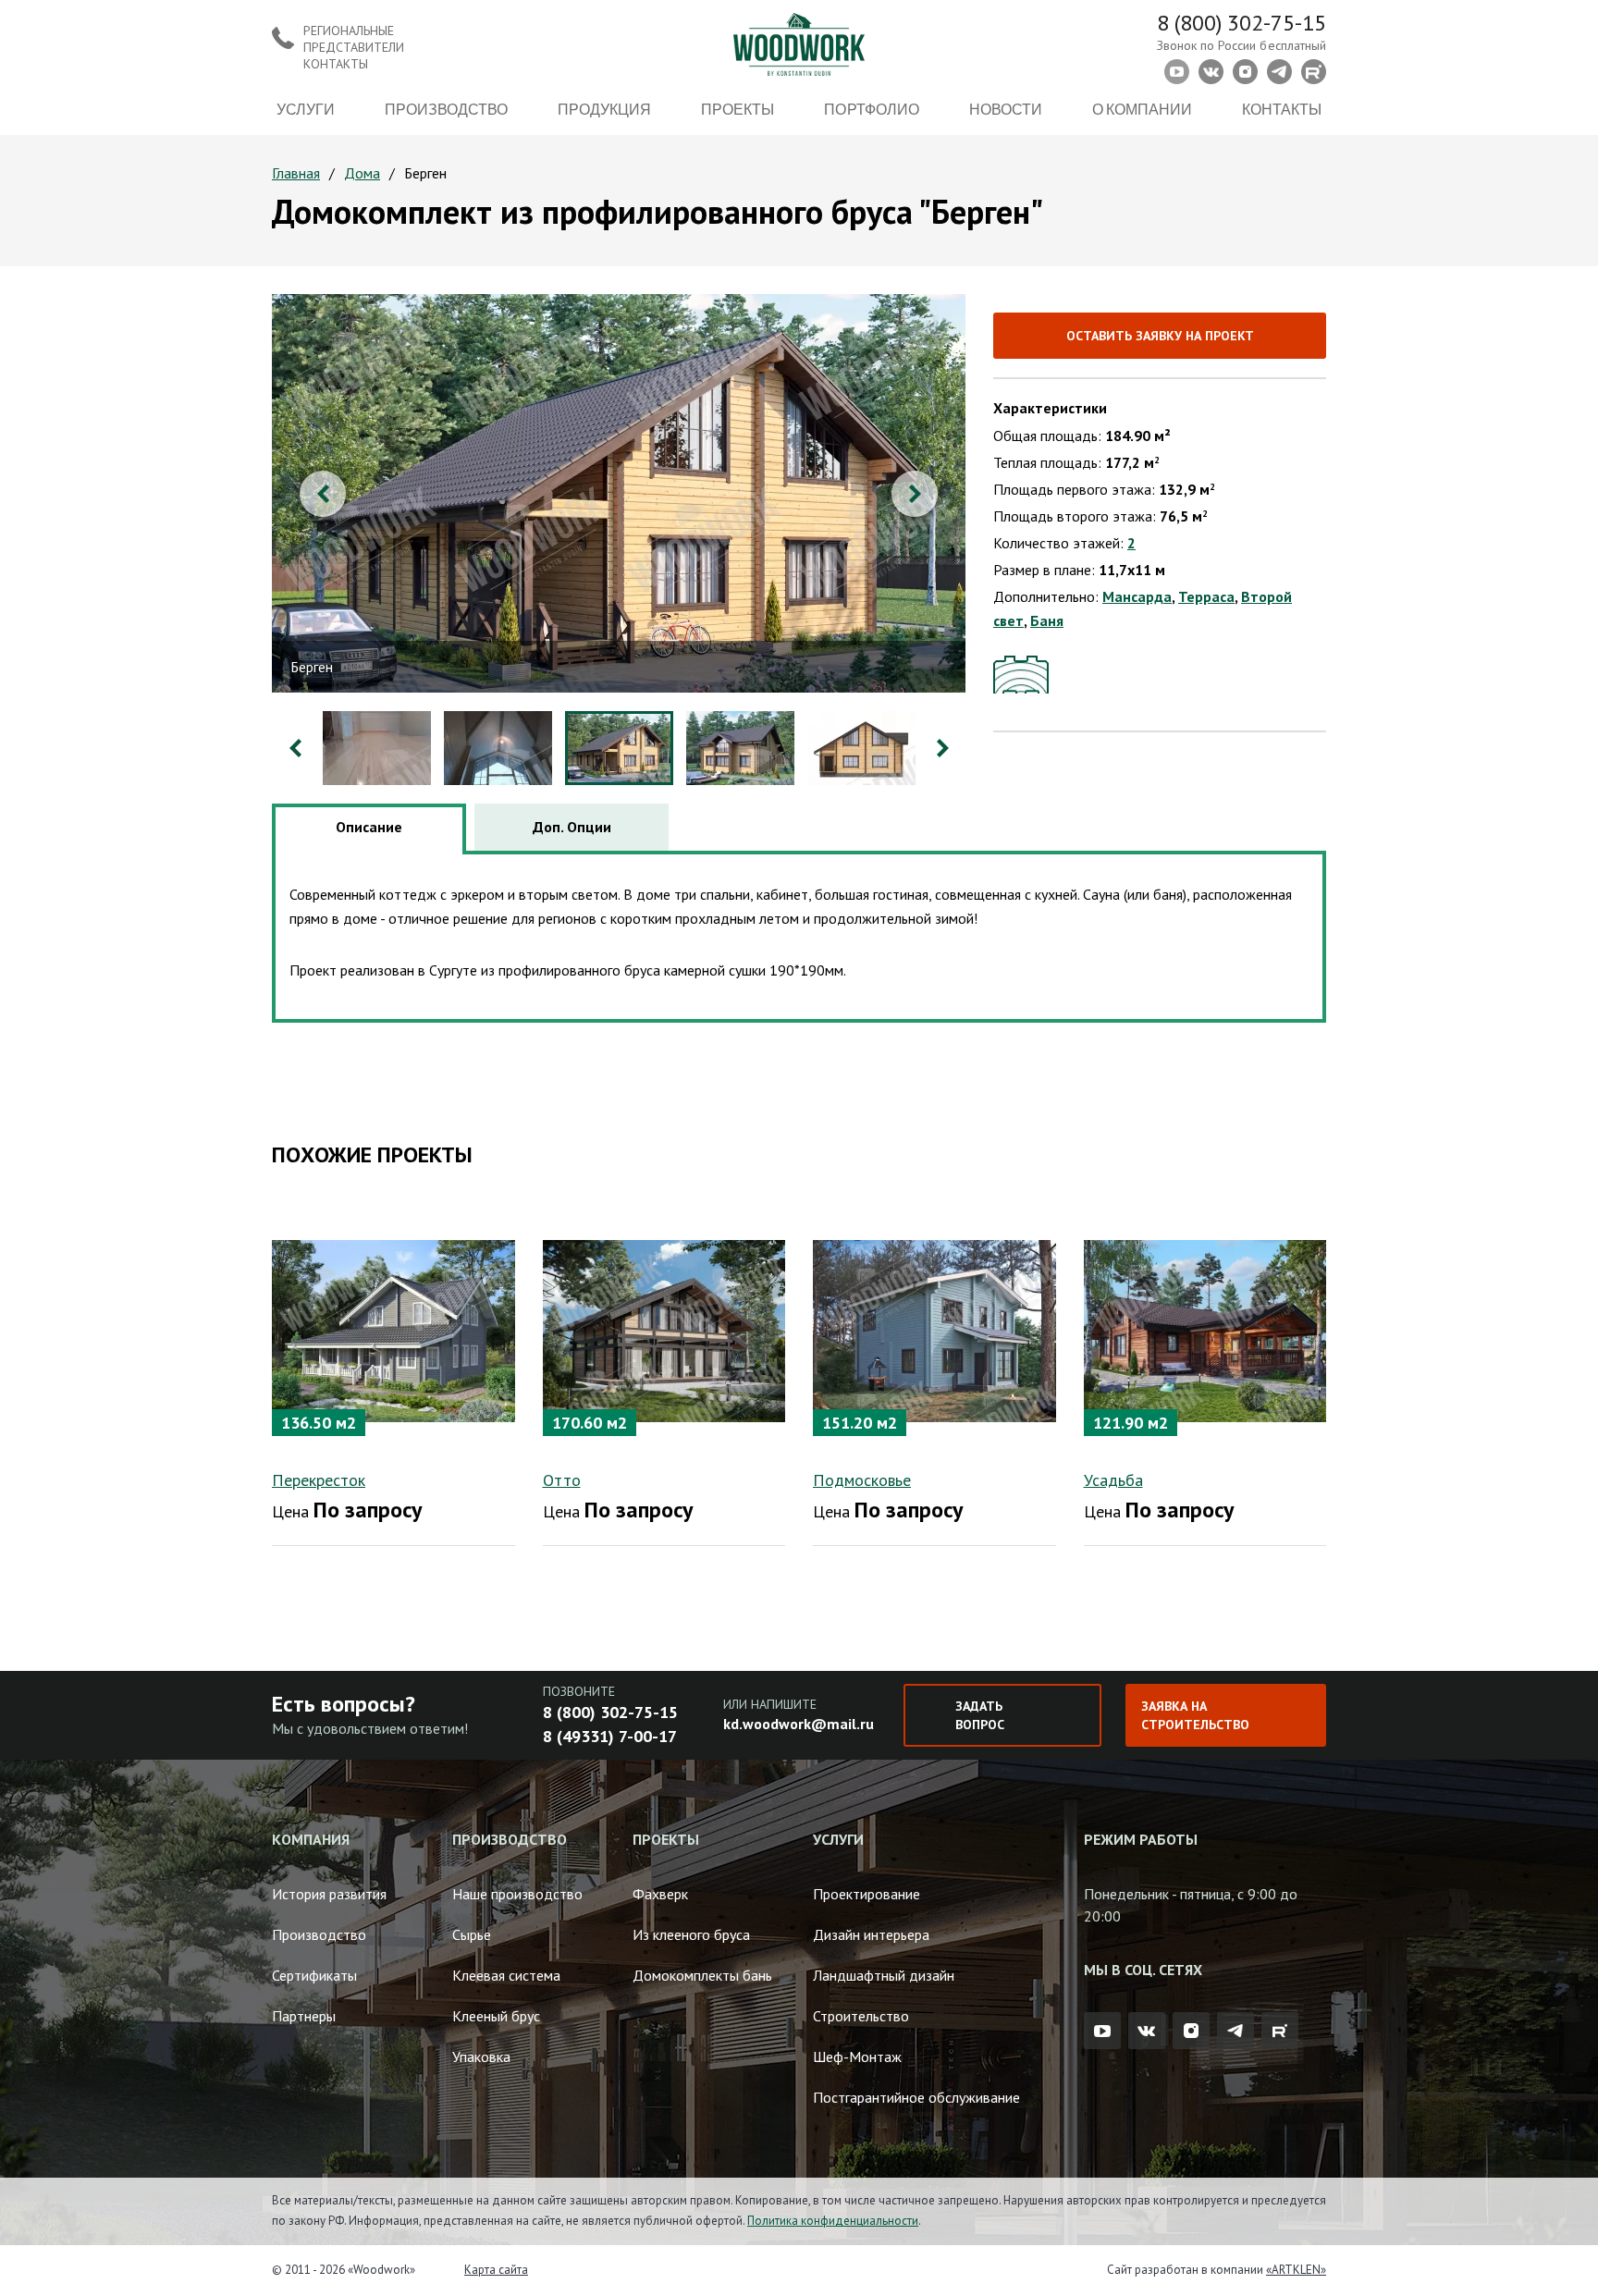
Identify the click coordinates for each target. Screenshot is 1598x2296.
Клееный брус (496, 2016)
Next (915, 494)
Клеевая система (506, 1975)
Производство (446, 109)
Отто (562, 1480)
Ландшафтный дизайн (884, 1975)
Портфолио (871, 109)
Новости (1006, 109)
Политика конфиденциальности (833, 2221)
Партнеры (304, 2016)
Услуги (306, 109)
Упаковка (481, 2057)
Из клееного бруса (691, 1934)
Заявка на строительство (1195, 1715)
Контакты (1282, 109)
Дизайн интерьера (871, 1934)
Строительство (861, 2016)
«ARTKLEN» (1296, 2270)
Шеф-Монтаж (857, 2057)
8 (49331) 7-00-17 (610, 1736)
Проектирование (867, 1894)
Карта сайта (496, 2270)
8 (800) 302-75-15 (1242, 23)
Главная (296, 173)
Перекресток (319, 1480)
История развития (329, 1894)
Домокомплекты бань (702, 1975)
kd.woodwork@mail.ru (799, 1724)
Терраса (1206, 596)
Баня (1047, 620)
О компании (1142, 109)
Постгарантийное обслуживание (916, 2097)
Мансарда (1137, 596)
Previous (323, 494)
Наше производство (517, 1894)
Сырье (472, 1934)
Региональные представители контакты (354, 47)
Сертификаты (314, 1975)
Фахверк (660, 1894)
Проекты (738, 109)
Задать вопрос (980, 1715)
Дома (362, 173)
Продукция (604, 109)
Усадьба (1113, 1480)
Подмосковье (862, 1480)
